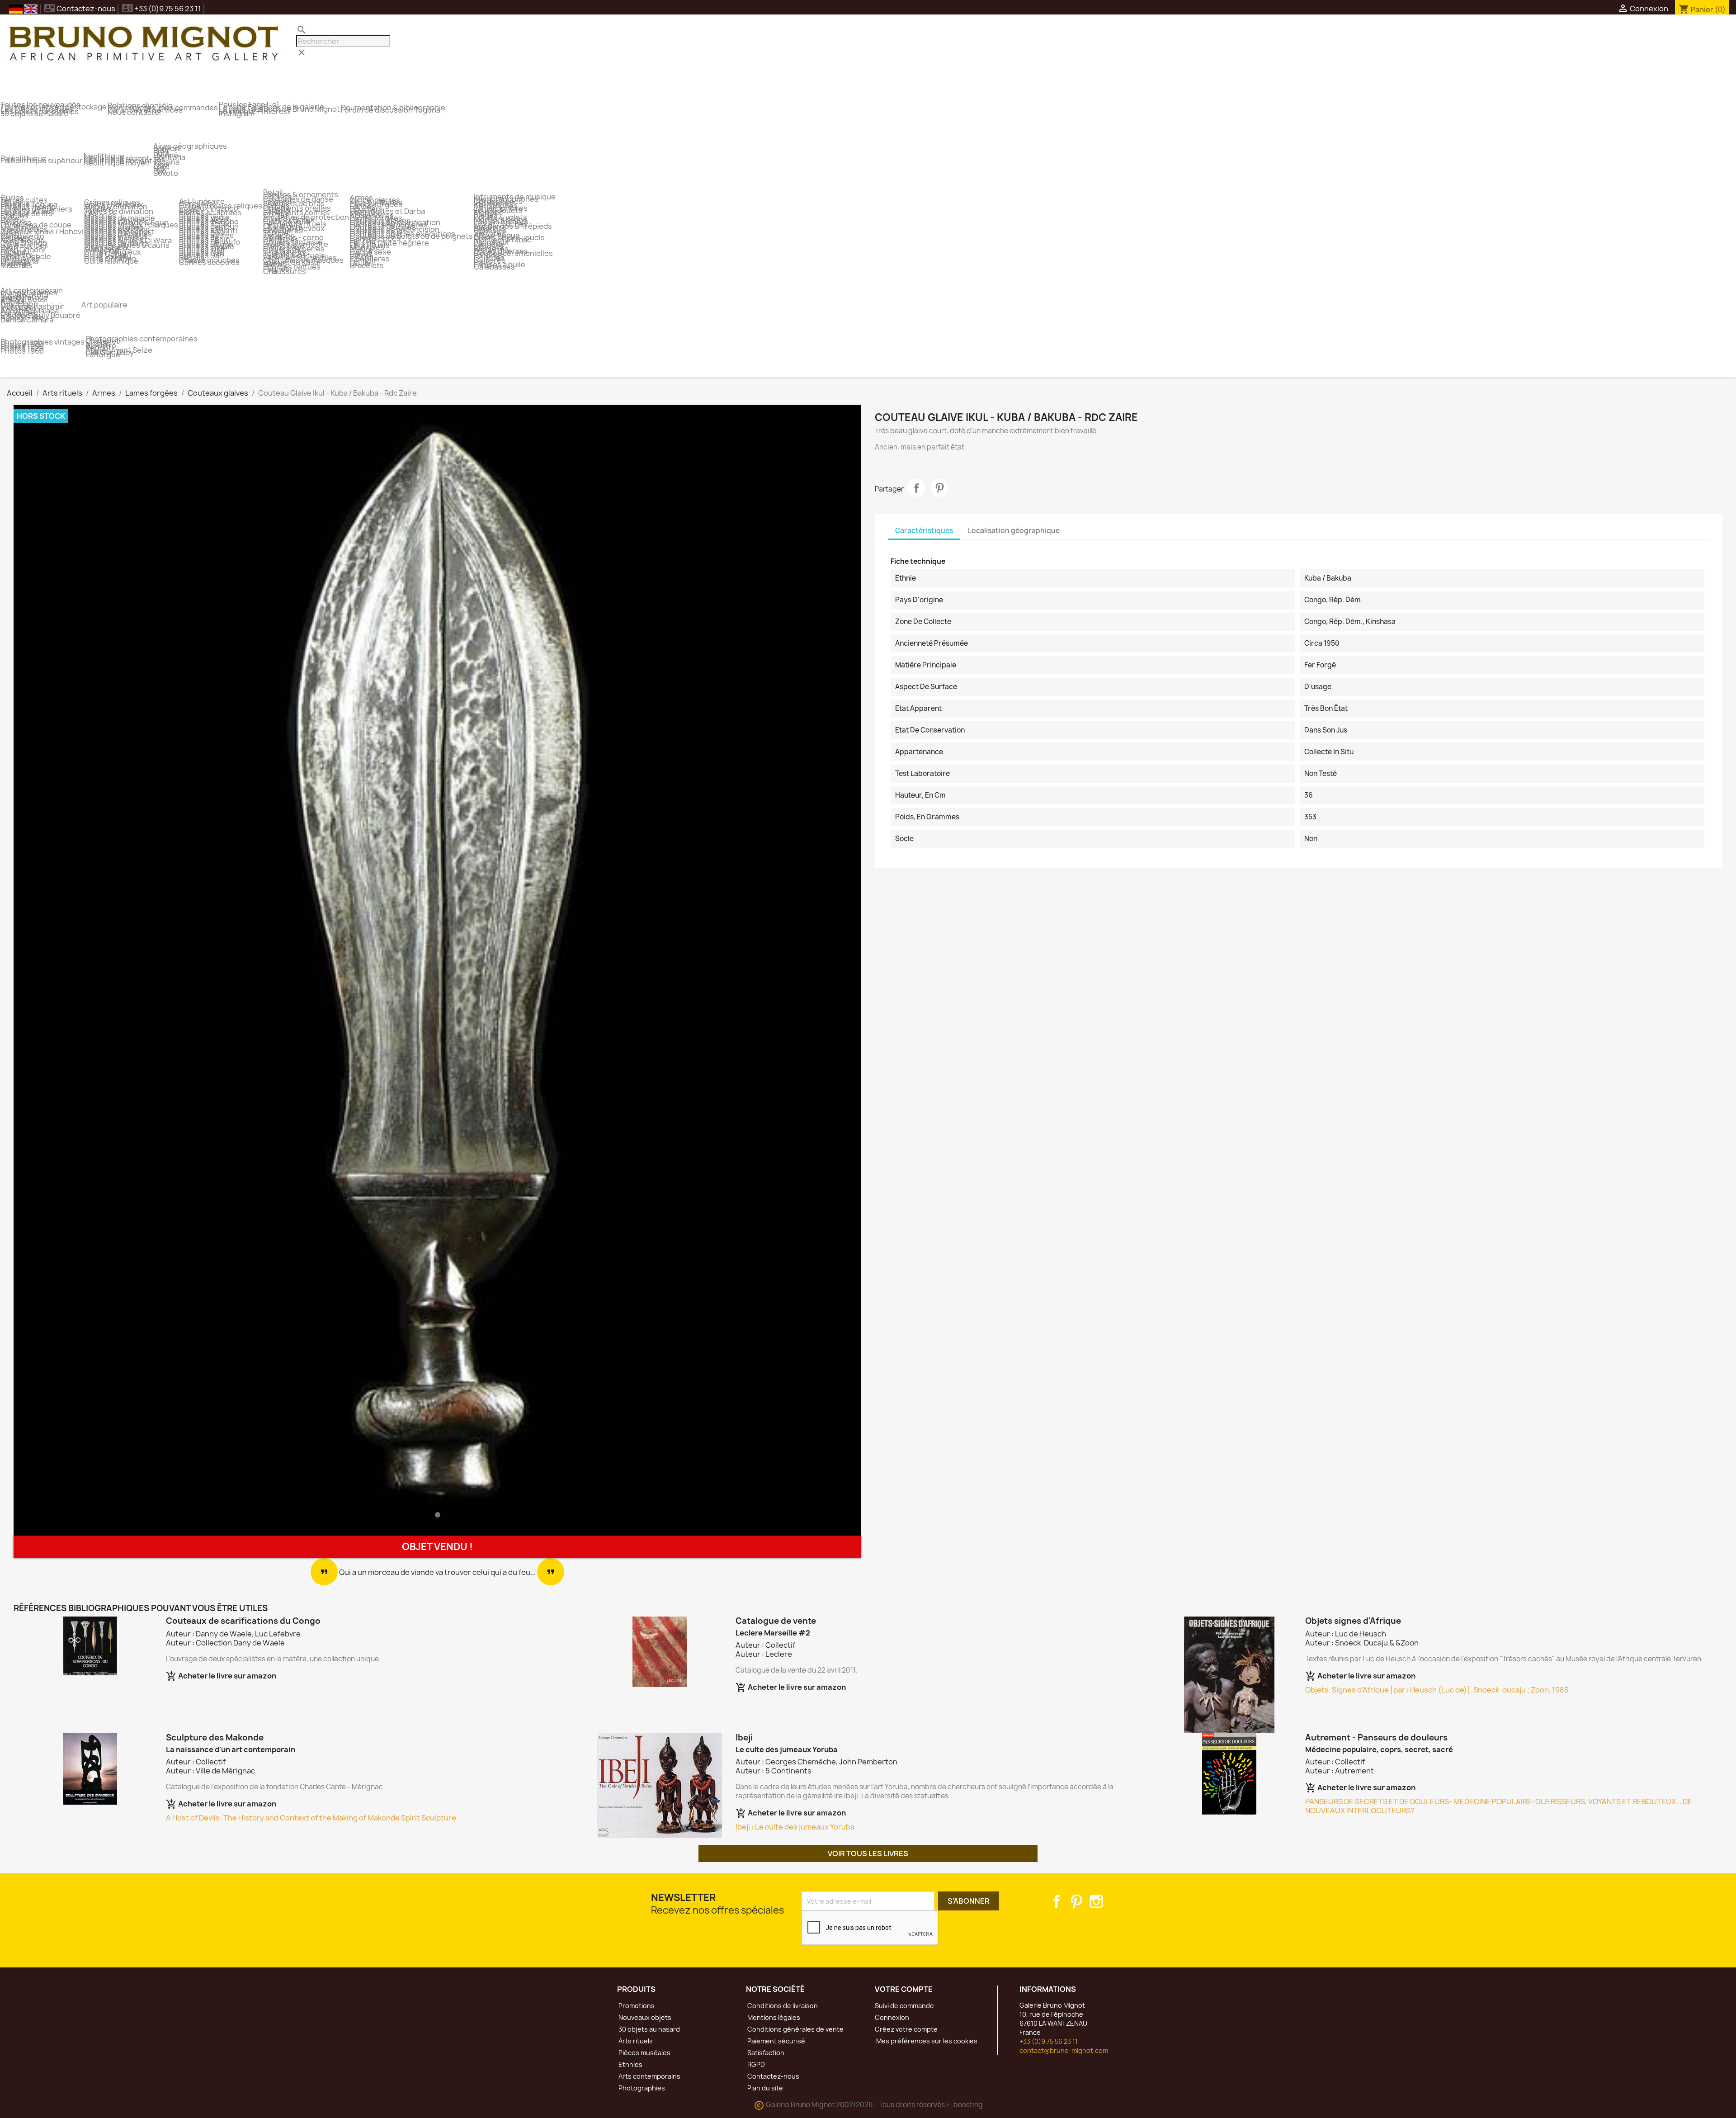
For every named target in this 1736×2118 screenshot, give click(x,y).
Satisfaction (765, 2053)
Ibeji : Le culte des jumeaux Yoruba (795, 1827)
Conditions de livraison (782, 2006)
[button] (77, 970)
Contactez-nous (80, 9)
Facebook (1057, 1901)
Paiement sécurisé (776, 2041)
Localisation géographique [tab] (1014, 531)
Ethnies (630, 2064)
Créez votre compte (906, 2029)
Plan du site (764, 2088)
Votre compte (904, 1989)
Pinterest (939, 488)
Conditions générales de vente (795, 2029)
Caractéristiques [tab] (924, 531)
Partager (916, 488)
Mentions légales (773, 2017)
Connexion (892, 2017)
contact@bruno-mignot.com (1064, 2050)
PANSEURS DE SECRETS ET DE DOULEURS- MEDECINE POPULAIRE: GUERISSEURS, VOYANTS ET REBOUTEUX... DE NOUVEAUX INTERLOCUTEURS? (1499, 1806)
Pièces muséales (644, 2053)
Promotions (636, 2006)
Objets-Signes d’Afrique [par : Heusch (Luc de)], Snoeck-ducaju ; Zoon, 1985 (1437, 1690)
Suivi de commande (904, 2006)
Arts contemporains (649, 2076)
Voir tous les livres (868, 1853)
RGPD (755, 2064)
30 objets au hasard (649, 2029)
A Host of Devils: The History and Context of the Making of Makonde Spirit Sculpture (311, 1818)
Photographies (641, 2088)
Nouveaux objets (644, 2017)
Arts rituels (635, 2041)
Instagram (1096, 1901)
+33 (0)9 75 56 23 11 (1049, 2041)
